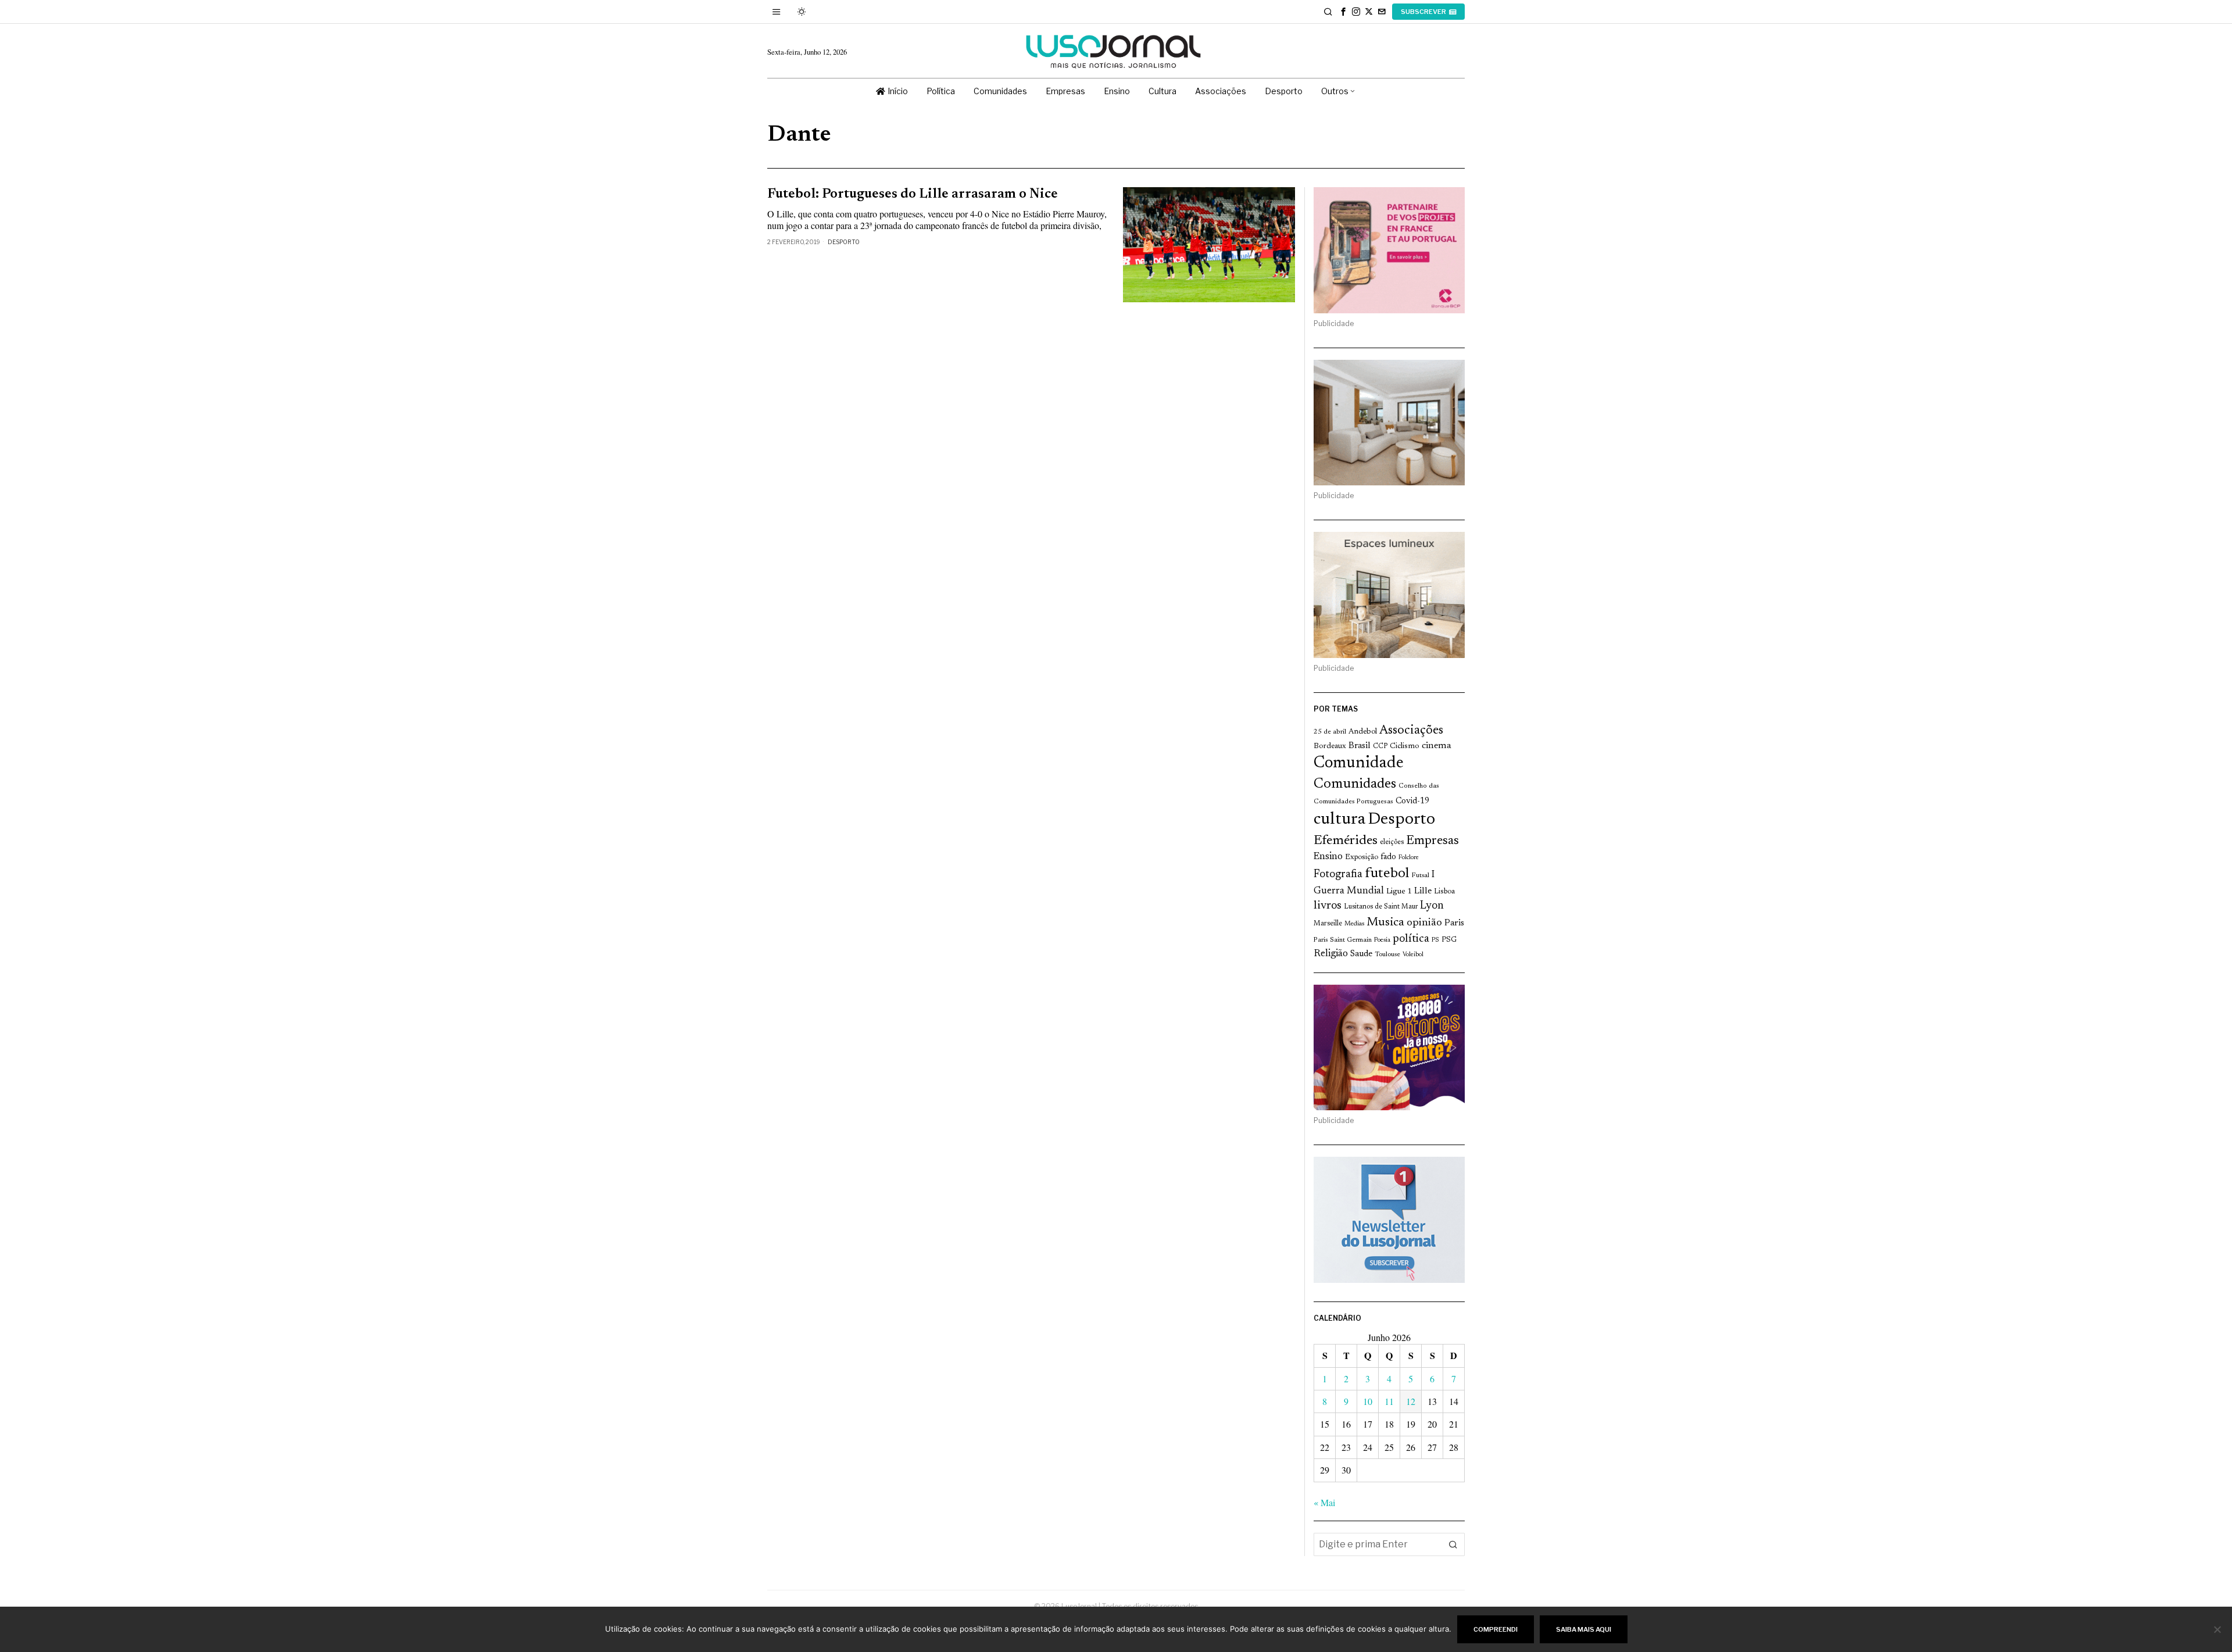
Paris (1454, 923)
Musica (1385, 922)
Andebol (1363, 732)
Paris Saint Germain (1343, 940)
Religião (1331, 954)
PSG (1449, 940)
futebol (1387, 874)
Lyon (1432, 906)
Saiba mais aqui (1584, 1629)
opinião (1424, 923)
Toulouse (1387, 954)
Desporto (844, 242)
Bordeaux (1330, 746)
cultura (1339, 820)
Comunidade (1359, 764)
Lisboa (1444, 892)
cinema (1437, 746)
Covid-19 (1412, 801)
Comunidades (1355, 784)
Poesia (1382, 940)
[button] (1453, 1544)
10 (1368, 1401)
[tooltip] (1343, 12)
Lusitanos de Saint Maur (1381, 907)
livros (1328, 906)
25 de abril (1330, 732)
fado (1388, 857)
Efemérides (1346, 841)
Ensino (1328, 857)
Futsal (1420, 875)
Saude (1361, 954)
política (1411, 939)
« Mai (1324, 1502)
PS (1435, 940)
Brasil (1360, 746)
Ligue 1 (1399, 892)
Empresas (1432, 841)
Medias (1354, 924)
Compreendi (1496, 1629)
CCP (1380, 746)
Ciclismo (1405, 746)
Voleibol (1413, 955)
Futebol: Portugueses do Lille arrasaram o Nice (913, 194)
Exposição (1362, 857)
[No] (2217, 1629)
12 (1411, 1401)
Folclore (1409, 858)
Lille (1423, 891)
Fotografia (1338, 875)
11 (1389, 1401)
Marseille (1328, 924)
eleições (1392, 842)
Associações (1411, 731)
